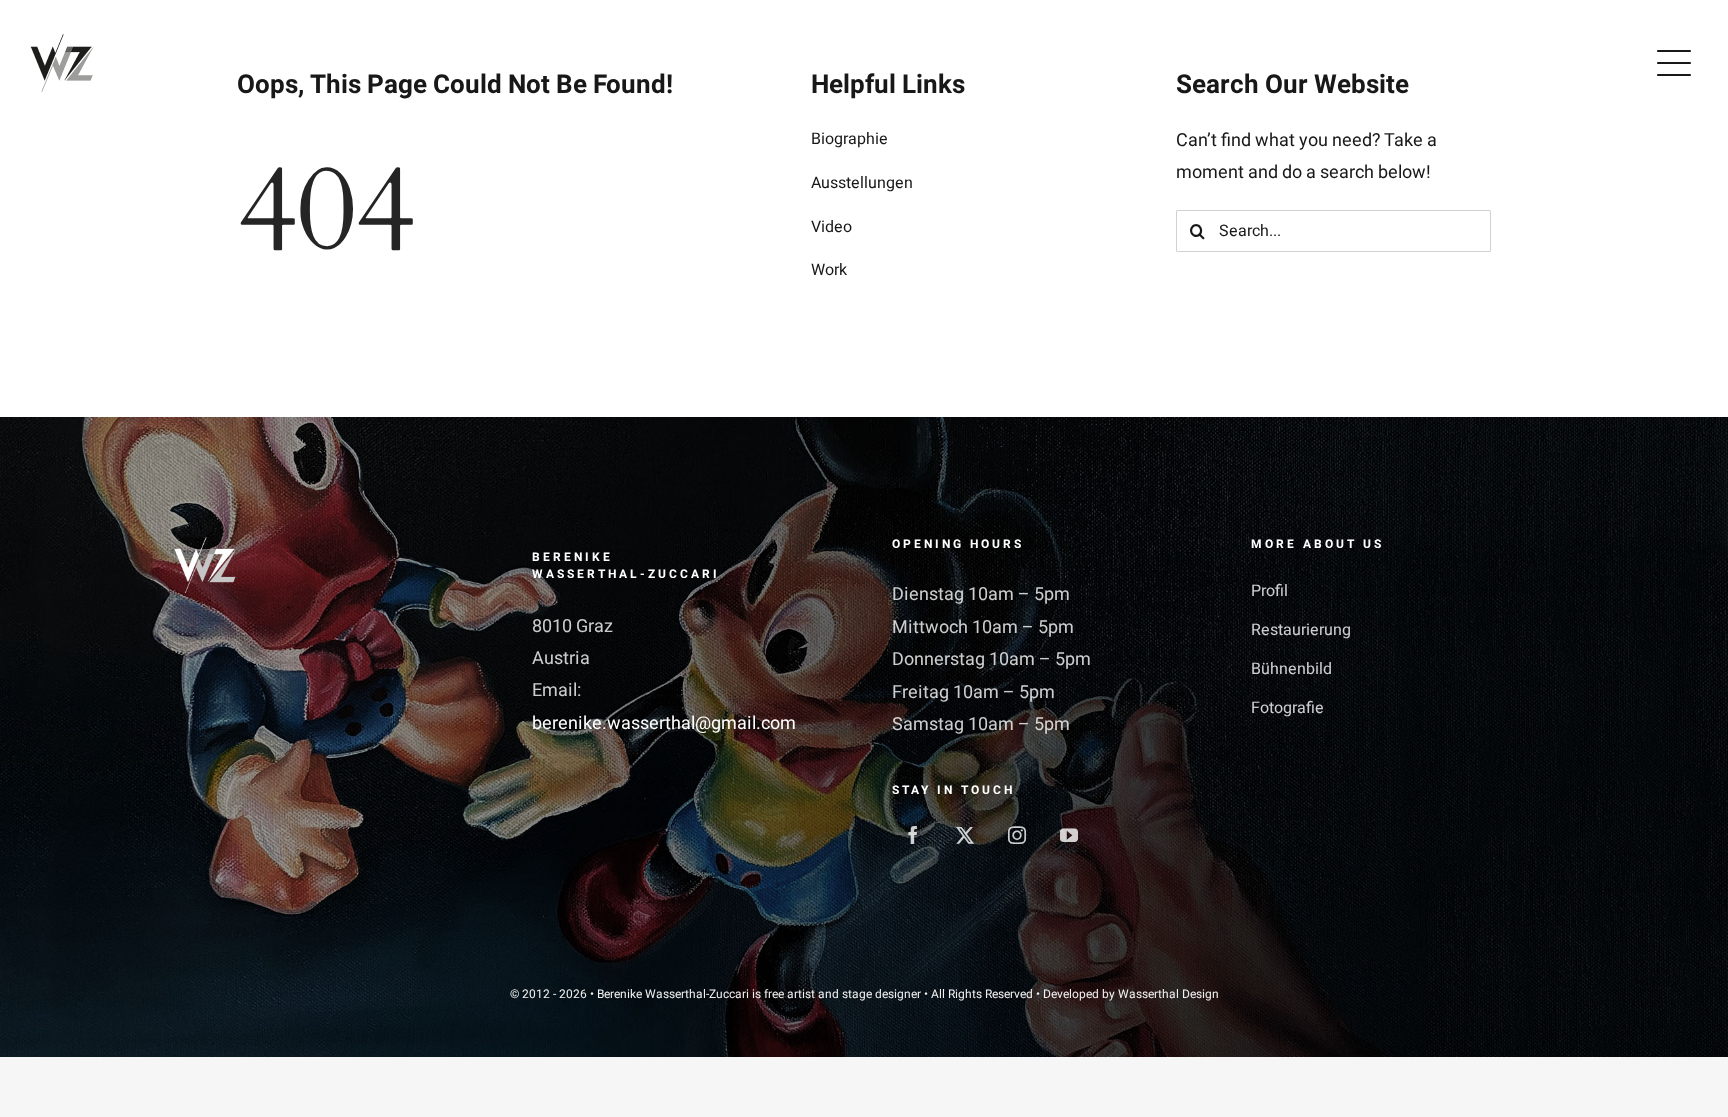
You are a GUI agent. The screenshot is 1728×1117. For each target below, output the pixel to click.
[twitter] (965, 835)
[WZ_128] (62, 39)
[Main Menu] (1674, 63)
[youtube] (1069, 835)
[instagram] (1017, 835)
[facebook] (913, 835)
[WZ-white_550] (205, 545)
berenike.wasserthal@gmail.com (664, 723)
